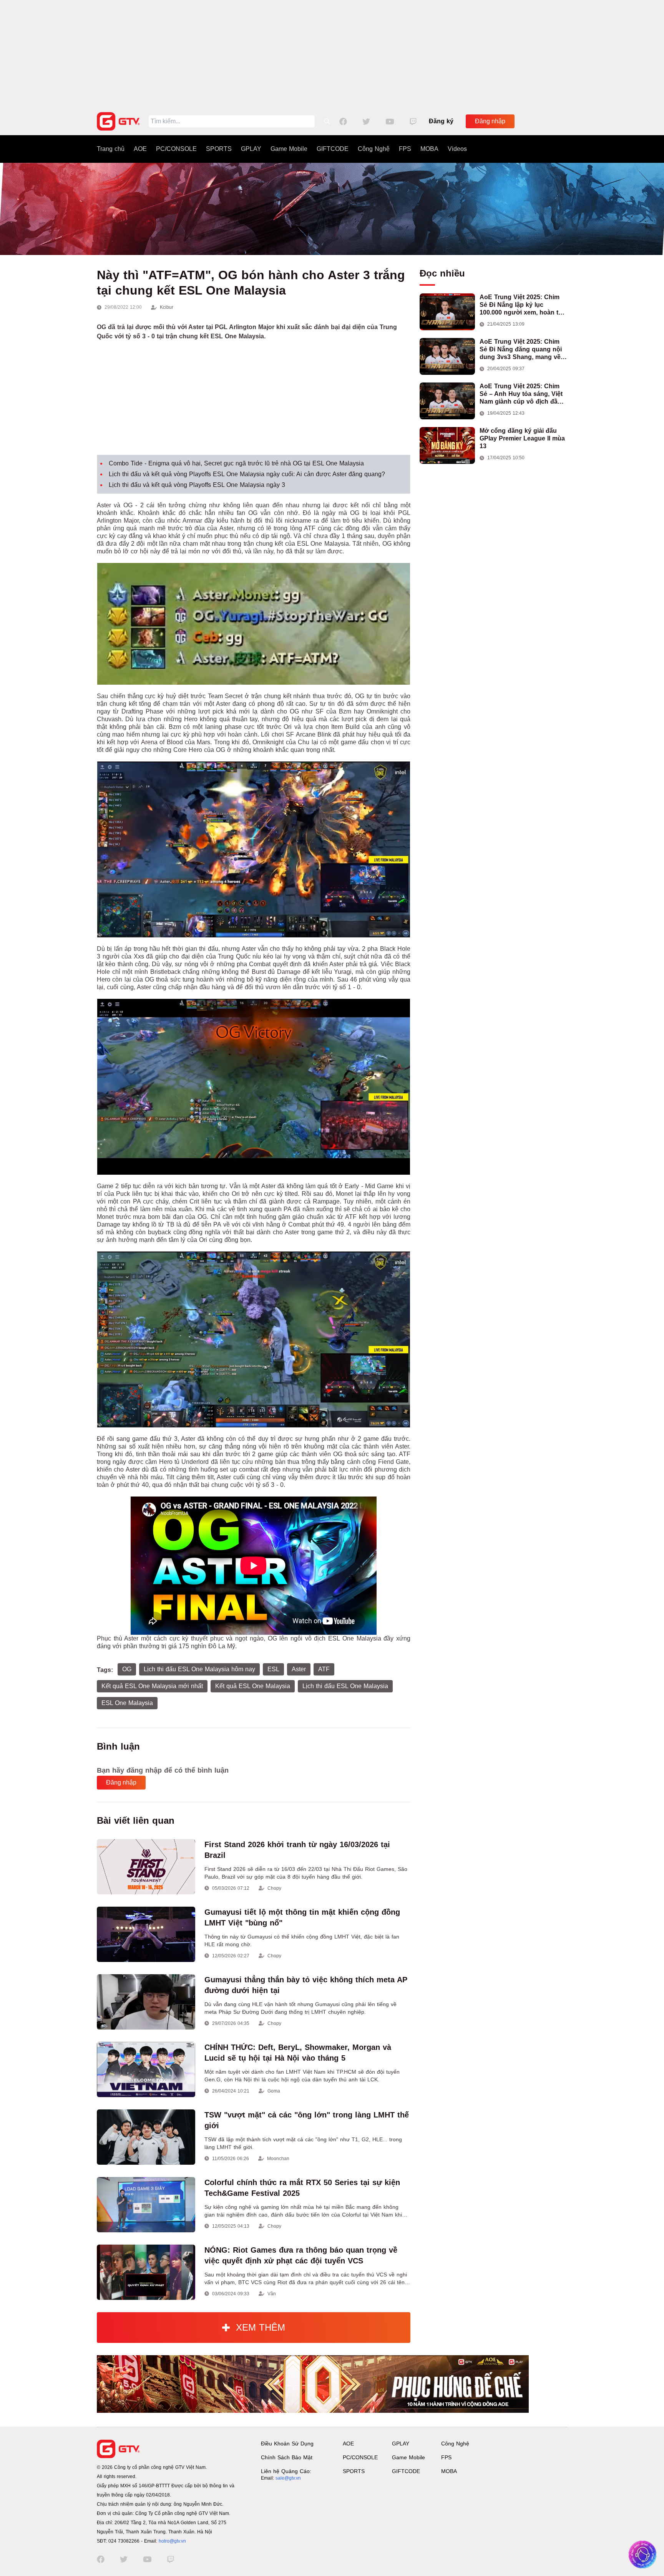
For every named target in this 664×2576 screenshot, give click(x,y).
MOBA (429, 149)
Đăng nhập (490, 121)
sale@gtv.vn (288, 2478)
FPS (405, 149)
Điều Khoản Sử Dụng (287, 2444)
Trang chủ (111, 149)
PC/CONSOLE (176, 149)
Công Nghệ (374, 149)
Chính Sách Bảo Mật (287, 2457)
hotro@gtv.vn (172, 2541)
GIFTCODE (333, 149)
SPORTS (219, 149)
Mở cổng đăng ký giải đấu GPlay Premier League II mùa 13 (522, 438)
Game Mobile (289, 149)
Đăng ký (441, 121)
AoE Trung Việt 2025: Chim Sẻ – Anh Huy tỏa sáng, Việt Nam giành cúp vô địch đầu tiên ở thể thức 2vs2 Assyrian (523, 394)
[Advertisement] (332, 54)
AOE (140, 149)
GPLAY (251, 149)
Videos (457, 149)
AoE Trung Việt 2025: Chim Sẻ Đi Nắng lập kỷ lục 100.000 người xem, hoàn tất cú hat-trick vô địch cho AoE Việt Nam (522, 305)
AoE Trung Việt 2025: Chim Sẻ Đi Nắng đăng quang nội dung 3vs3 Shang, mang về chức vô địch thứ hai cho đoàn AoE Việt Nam (521, 350)
